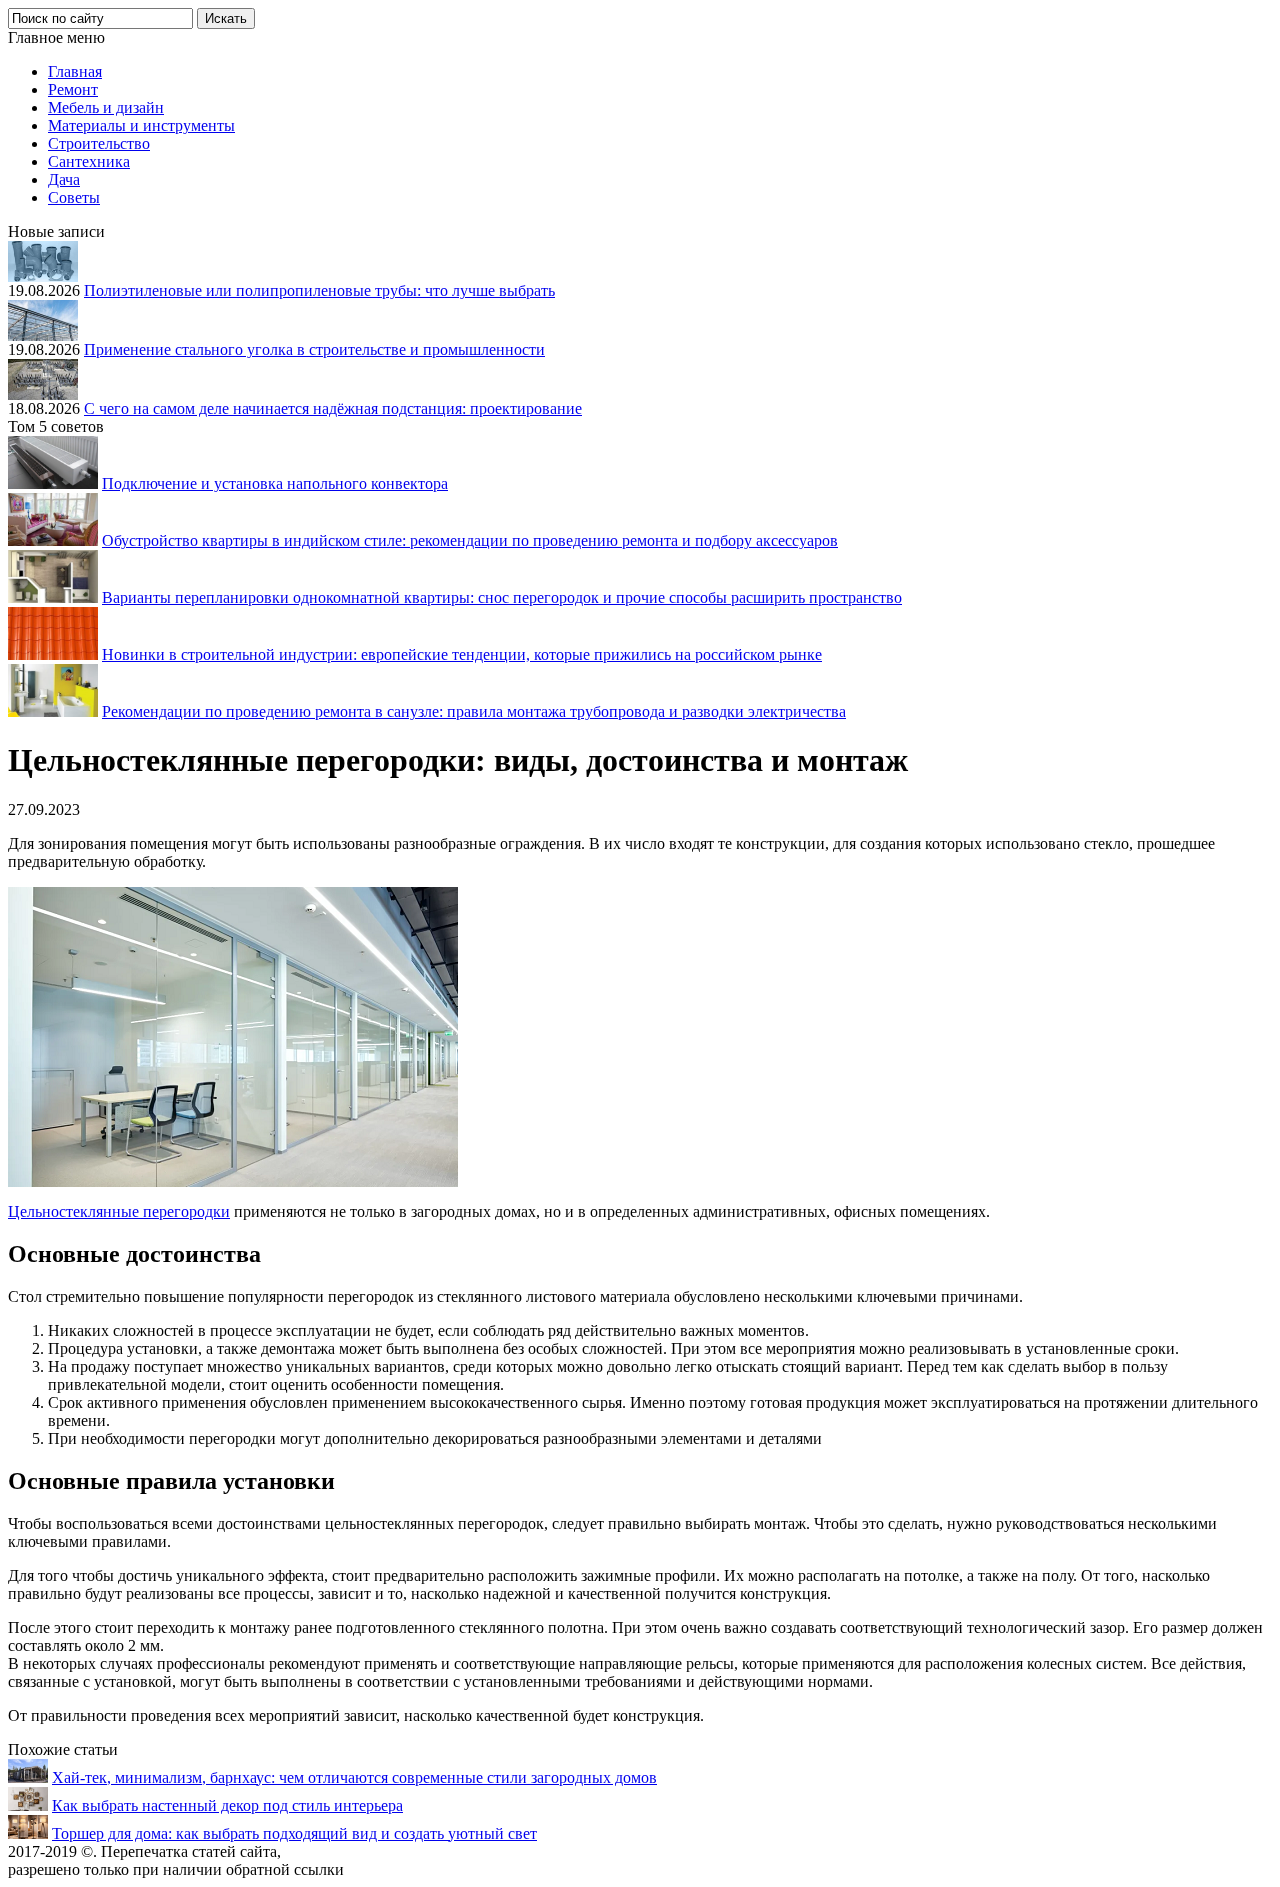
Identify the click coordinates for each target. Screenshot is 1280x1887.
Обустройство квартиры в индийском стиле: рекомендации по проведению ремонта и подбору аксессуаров (470, 540)
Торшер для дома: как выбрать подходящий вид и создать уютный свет (294, 1833)
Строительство (99, 143)
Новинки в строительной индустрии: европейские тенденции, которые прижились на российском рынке (462, 654)
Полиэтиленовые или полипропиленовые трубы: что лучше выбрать (319, 290)
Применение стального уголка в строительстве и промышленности (314, 349)
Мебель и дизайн (106, 107)
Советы (74, 197)
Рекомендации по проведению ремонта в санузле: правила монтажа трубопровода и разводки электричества (474, 711)
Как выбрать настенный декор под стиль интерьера (227, 1805)
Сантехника (89, 161)
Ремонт (73, 89)
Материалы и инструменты (141, 125)
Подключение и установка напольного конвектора (275, 483)
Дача (64, 179)
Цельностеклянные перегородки (119, 1211)
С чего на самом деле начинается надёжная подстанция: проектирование (333, 408)
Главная (75, 71)
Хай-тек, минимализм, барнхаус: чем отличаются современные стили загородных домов (354, 1777)
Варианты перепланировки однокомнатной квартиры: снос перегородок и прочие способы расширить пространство (502, 597)
